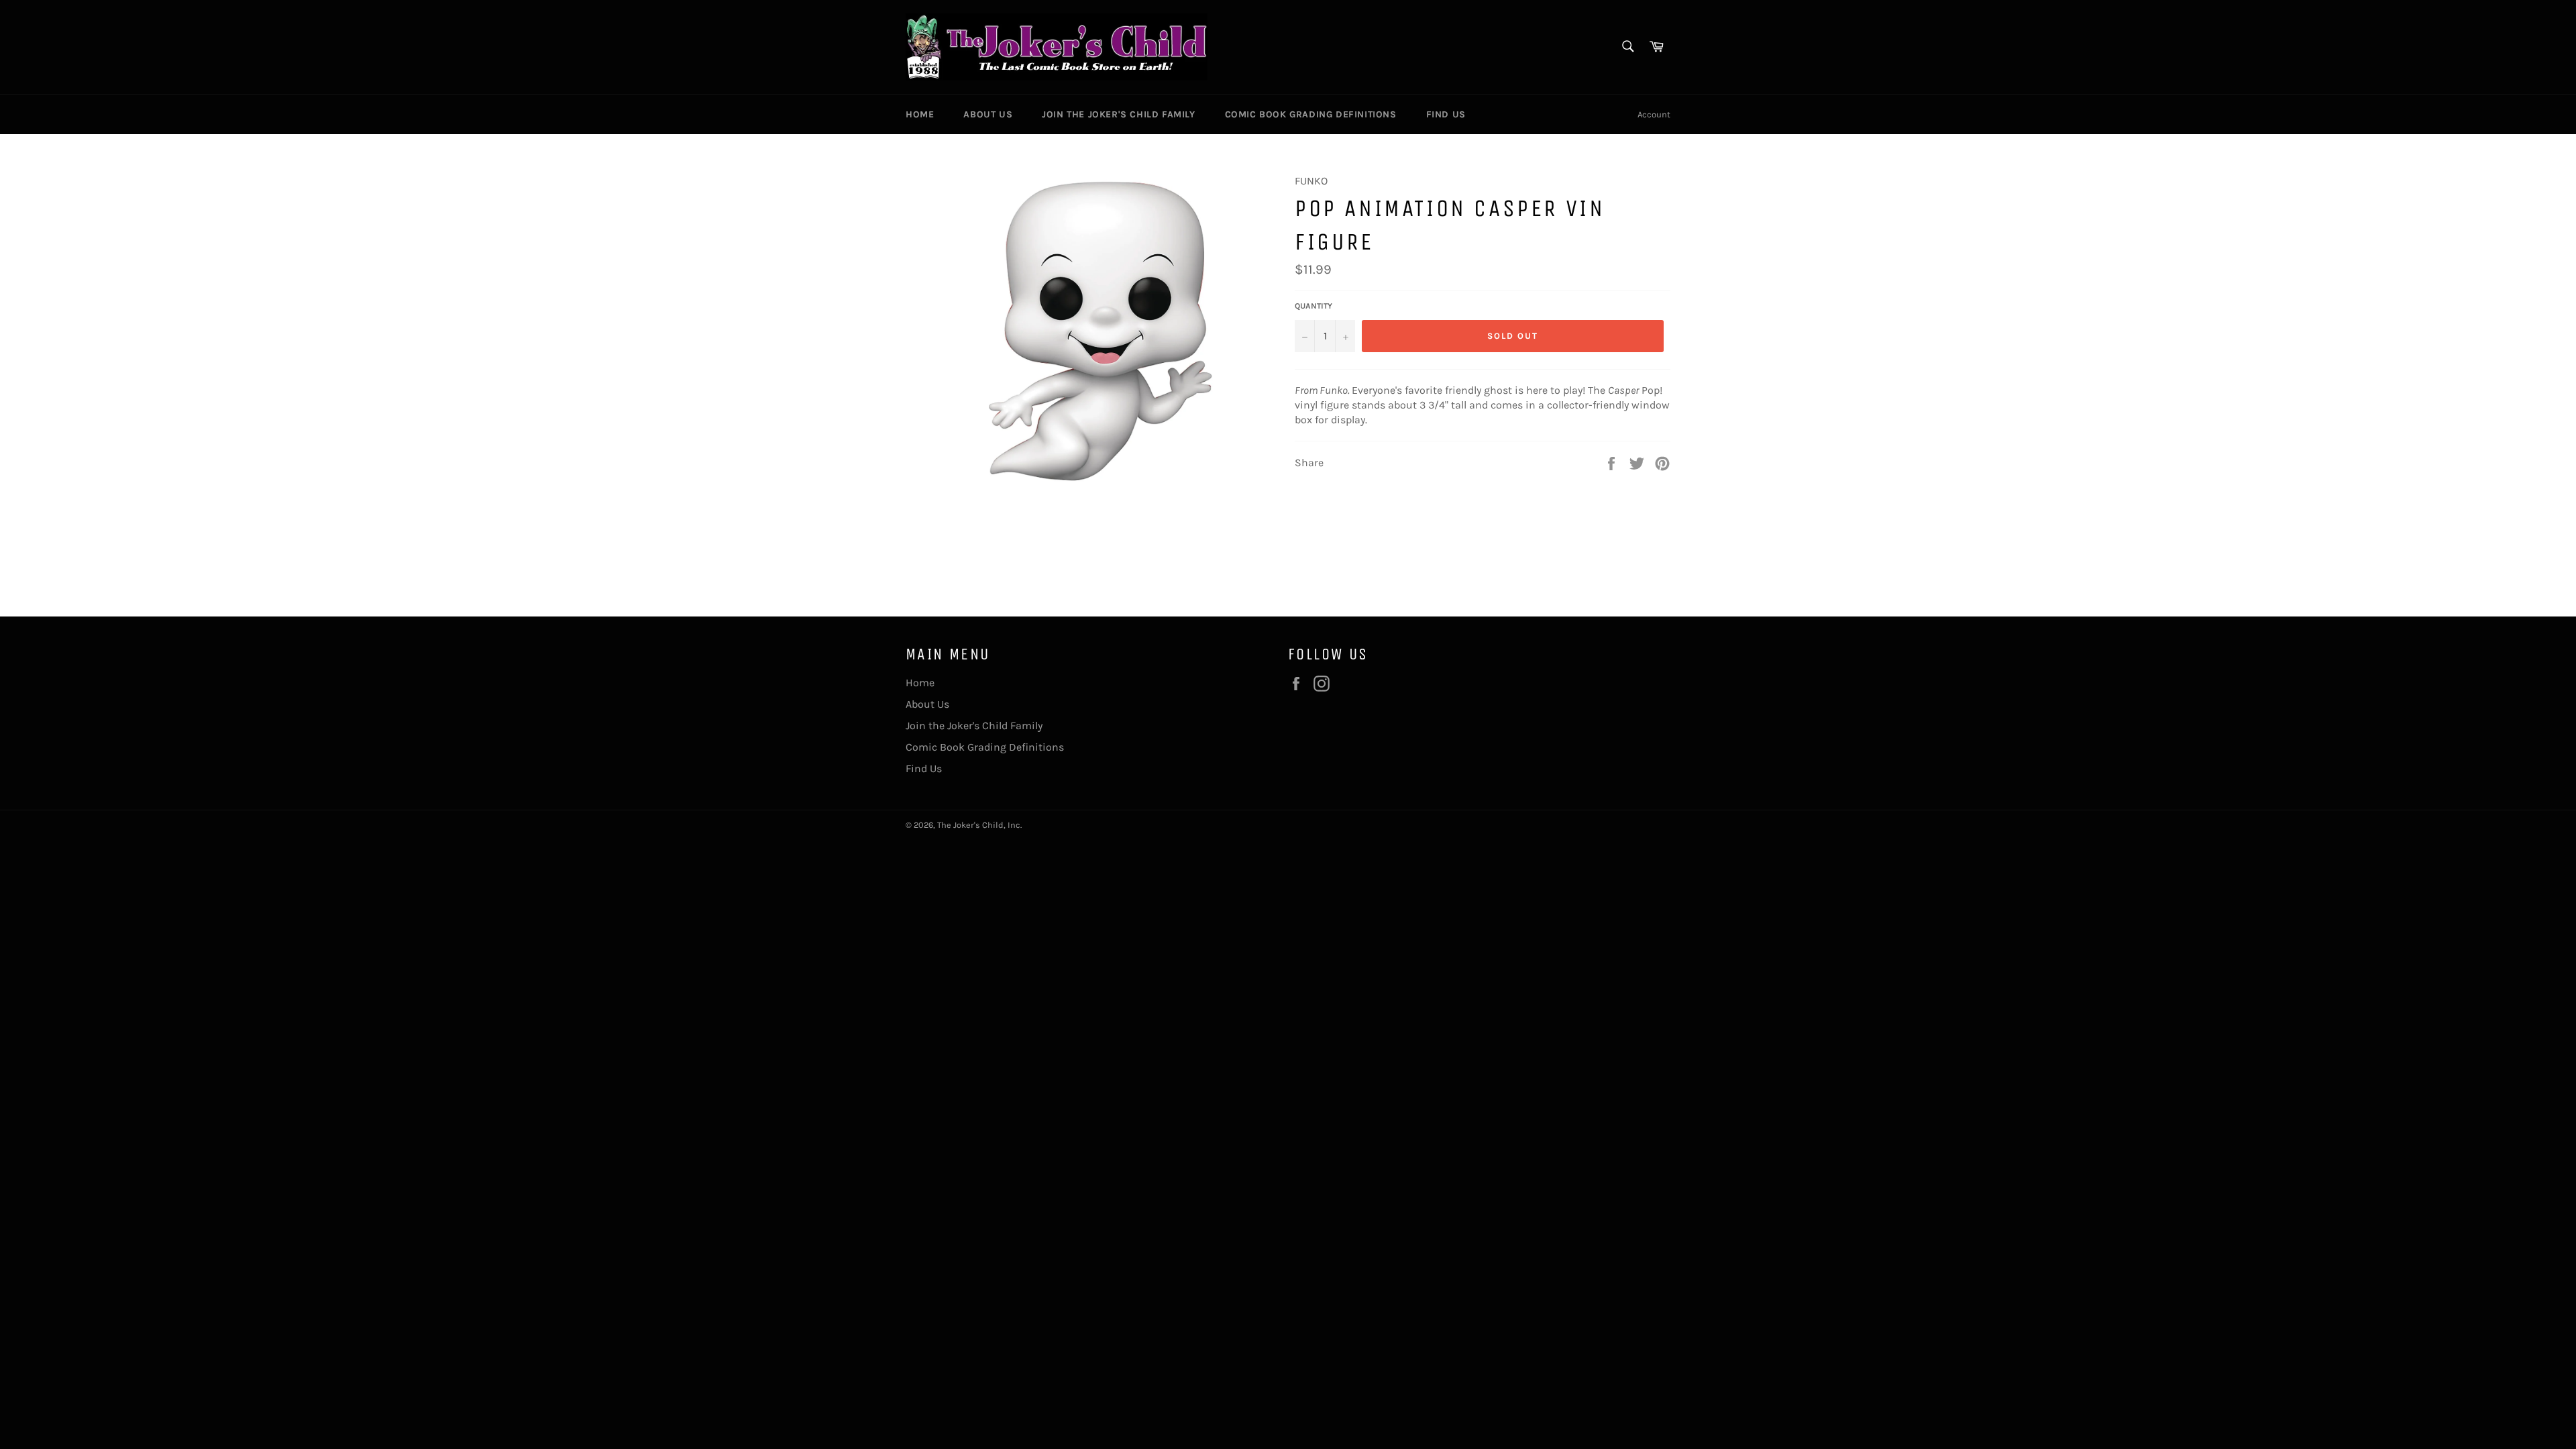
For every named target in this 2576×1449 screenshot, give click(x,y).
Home (920, 114)
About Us (988, 114)
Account (1654, 114)
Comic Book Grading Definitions (1311, 114)
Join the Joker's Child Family (1118, 114)
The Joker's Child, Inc (979, 825)
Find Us (1446, 114)
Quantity (1313, 306)
